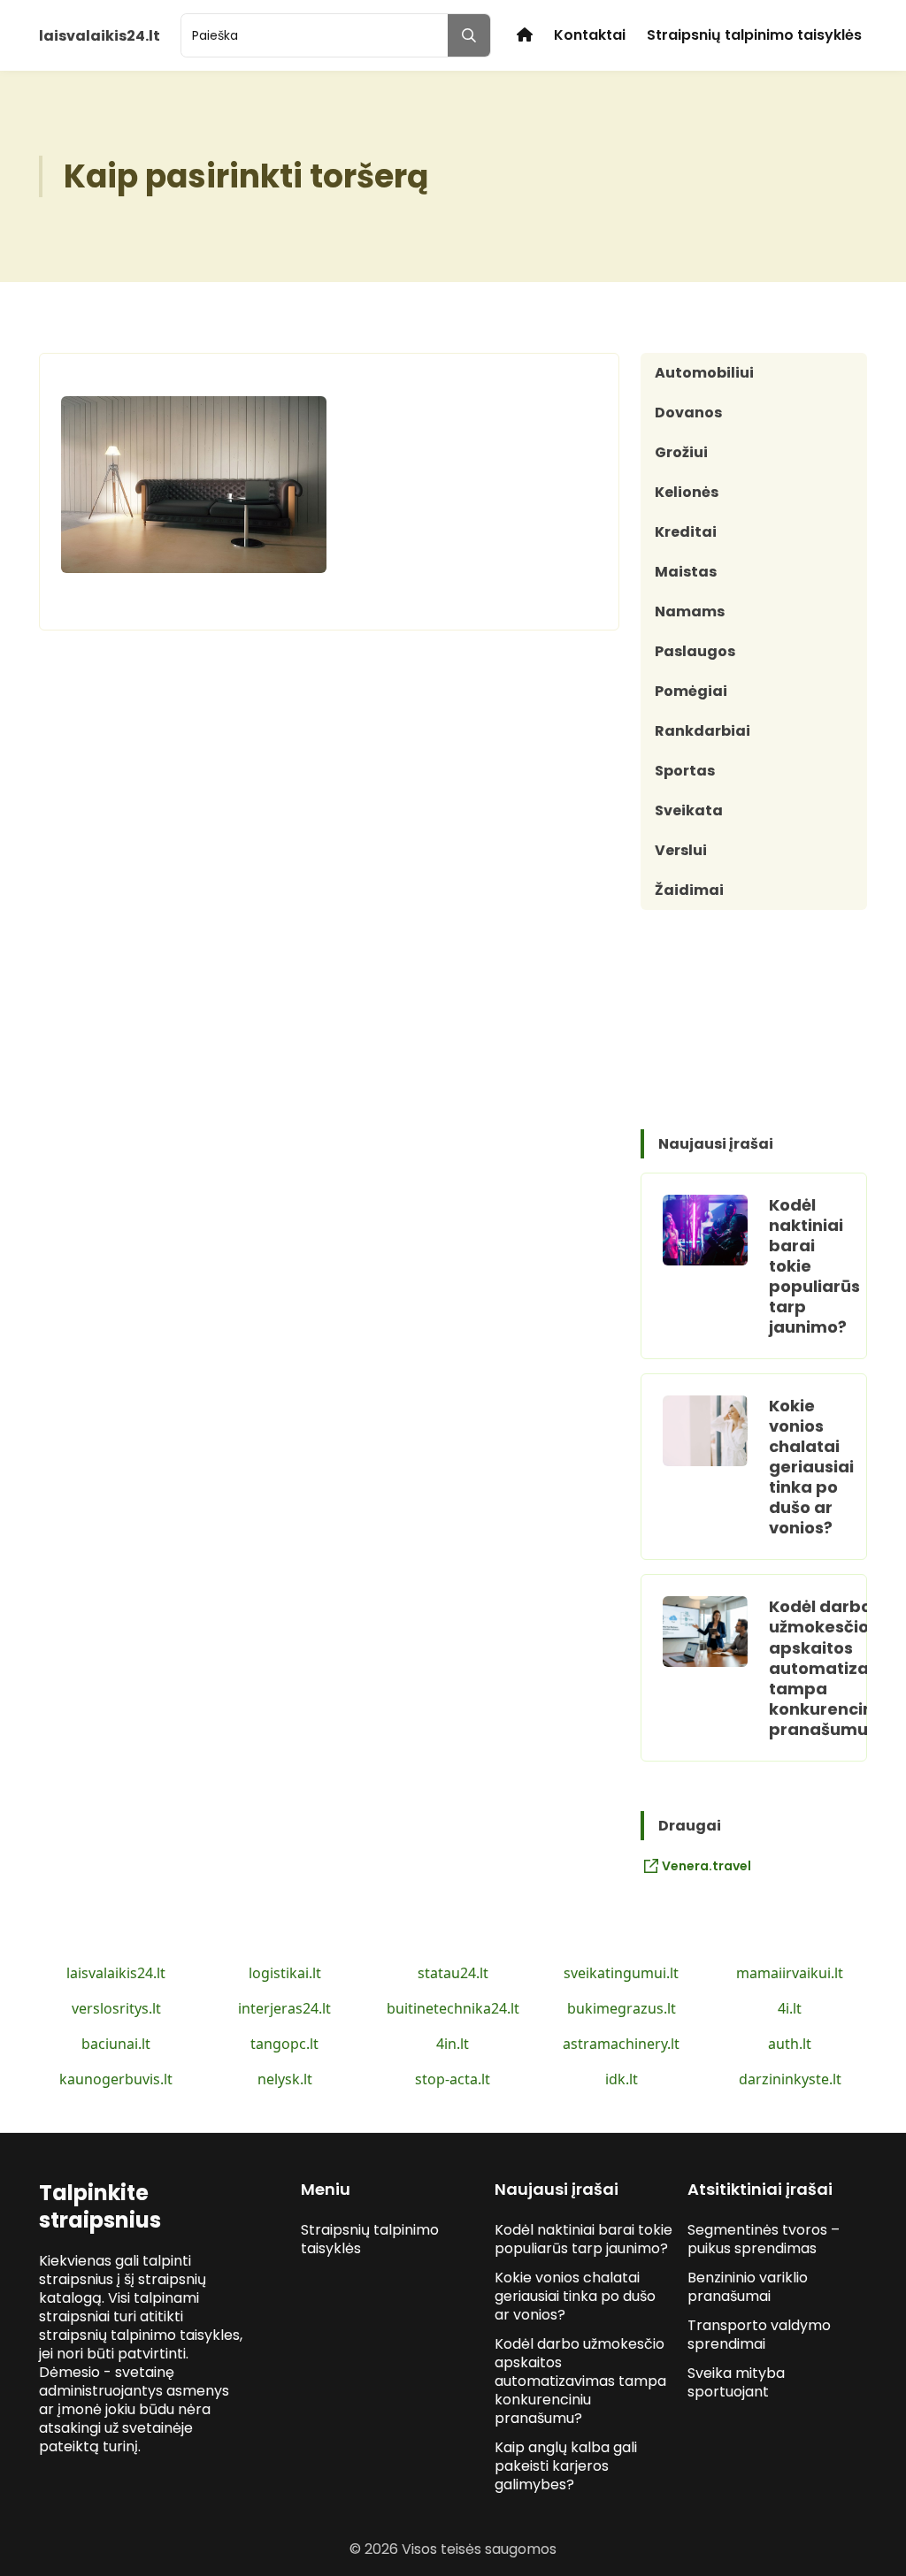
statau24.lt (453, 1973)
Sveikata (689, 810)
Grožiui (681, 452)
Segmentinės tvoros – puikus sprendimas (764, 2239)
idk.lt (622, 2079)
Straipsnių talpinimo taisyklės (754, 35)
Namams (690, 612)
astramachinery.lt (621, 2044)
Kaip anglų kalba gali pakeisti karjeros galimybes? (566, 2466)
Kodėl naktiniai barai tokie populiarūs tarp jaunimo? (584, 2239)
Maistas (686, 572)
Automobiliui (704, 373)
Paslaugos (695, 651)
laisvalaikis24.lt (116, 1973)
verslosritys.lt (116, 2008)
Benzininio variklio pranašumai (748, 2287)
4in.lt (453, 2044)
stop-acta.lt (453, 2079)
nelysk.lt (285, 2079)
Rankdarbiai (703, 731)
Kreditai (686, 532)
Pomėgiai (691, 691)
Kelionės (687, 492)
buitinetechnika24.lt (453, 2008)
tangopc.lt (284, 2044)
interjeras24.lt (284, 2008)
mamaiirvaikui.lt (790, 1973)
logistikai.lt (285, 1973)
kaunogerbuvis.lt (116, 2079)
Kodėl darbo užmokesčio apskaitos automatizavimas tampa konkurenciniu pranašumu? (580, 2381)
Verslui (681, 850)
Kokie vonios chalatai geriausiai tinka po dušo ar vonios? (811, 1467)
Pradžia (525, 35)
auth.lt (790, 2044)
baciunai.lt (116, 2044)
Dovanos (688, 413)
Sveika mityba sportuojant (736, 2382)
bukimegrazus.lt (622, 2008)
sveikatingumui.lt (621, 1973)
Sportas (685, 771)
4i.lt (790, 2008)
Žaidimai (689, 890)
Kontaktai (590, 35)
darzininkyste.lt (790, 2079)
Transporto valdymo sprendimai (759, 2335)
